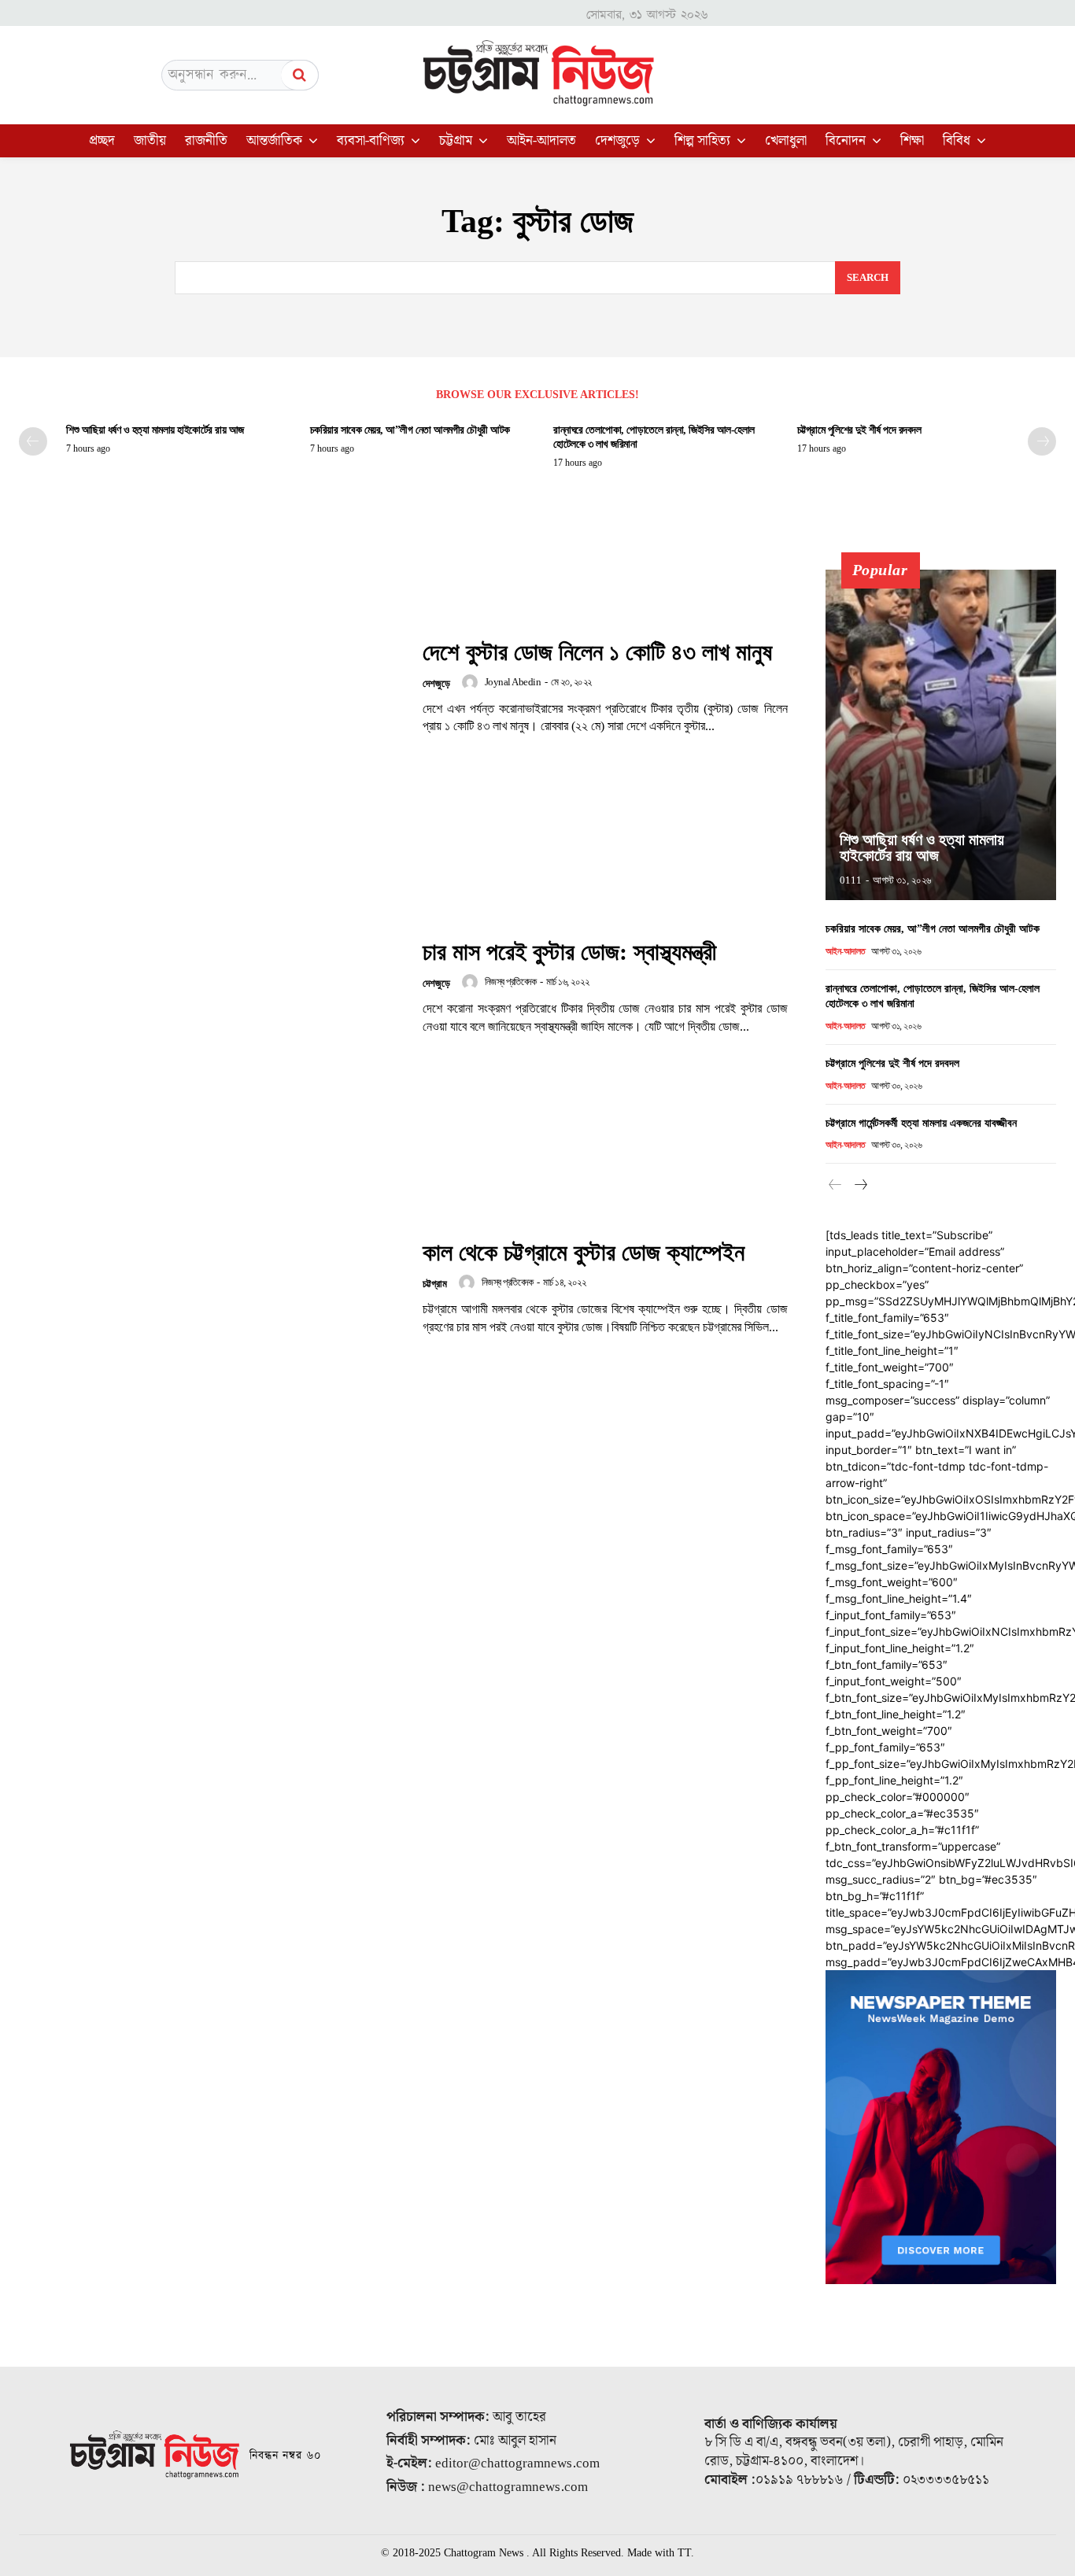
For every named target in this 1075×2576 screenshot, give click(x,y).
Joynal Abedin (513, 682)
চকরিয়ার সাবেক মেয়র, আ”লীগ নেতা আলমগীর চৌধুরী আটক (410, 430)
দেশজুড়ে (436, 683)
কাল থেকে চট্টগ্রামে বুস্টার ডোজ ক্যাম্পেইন (584, 1252)
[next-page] (1042, 441)
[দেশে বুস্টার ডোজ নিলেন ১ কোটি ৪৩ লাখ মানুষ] (211, 687)
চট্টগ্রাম (435, 1284)
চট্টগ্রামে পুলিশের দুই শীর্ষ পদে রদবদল (859, 430)
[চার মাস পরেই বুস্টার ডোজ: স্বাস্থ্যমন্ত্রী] (211, 987)
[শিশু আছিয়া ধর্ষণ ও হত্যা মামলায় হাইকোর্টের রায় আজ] (941, 735)
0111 (851, 880)
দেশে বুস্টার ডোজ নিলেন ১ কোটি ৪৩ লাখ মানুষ (597, 652)
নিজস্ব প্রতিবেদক (511, 982)
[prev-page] (33, 441)
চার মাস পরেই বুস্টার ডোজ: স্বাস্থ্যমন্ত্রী (569, 952)
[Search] (300, 75)
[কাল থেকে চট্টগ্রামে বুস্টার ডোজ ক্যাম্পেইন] (211, 1288)
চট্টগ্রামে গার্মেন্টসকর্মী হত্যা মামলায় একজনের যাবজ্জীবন (921, 1123)
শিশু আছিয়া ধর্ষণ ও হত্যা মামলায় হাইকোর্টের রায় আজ (155, 430)
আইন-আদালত (846, 951)
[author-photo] (472, 682)
